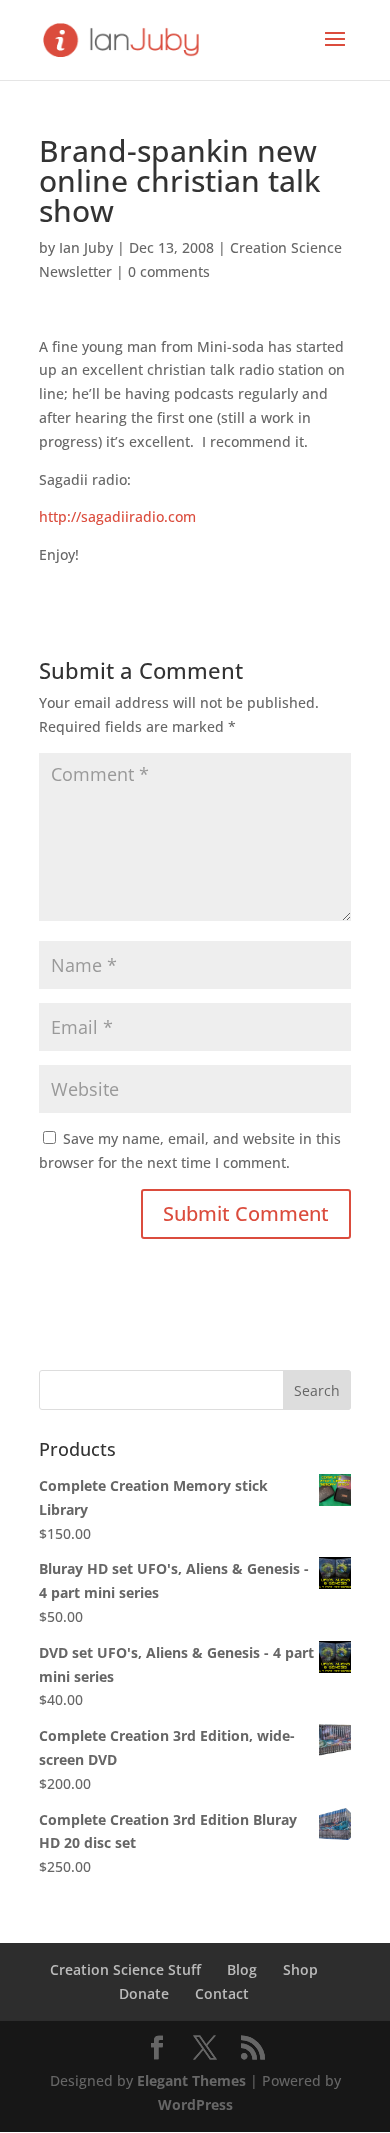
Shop (300, 1969)
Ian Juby (86, 247)
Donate (144, 1993)
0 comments (169, 271)
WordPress (195, 2104)
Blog (242, 1969)
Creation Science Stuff (125, 1969)
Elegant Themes (191, 2080)
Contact (222, 1993)
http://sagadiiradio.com (117, 516)
